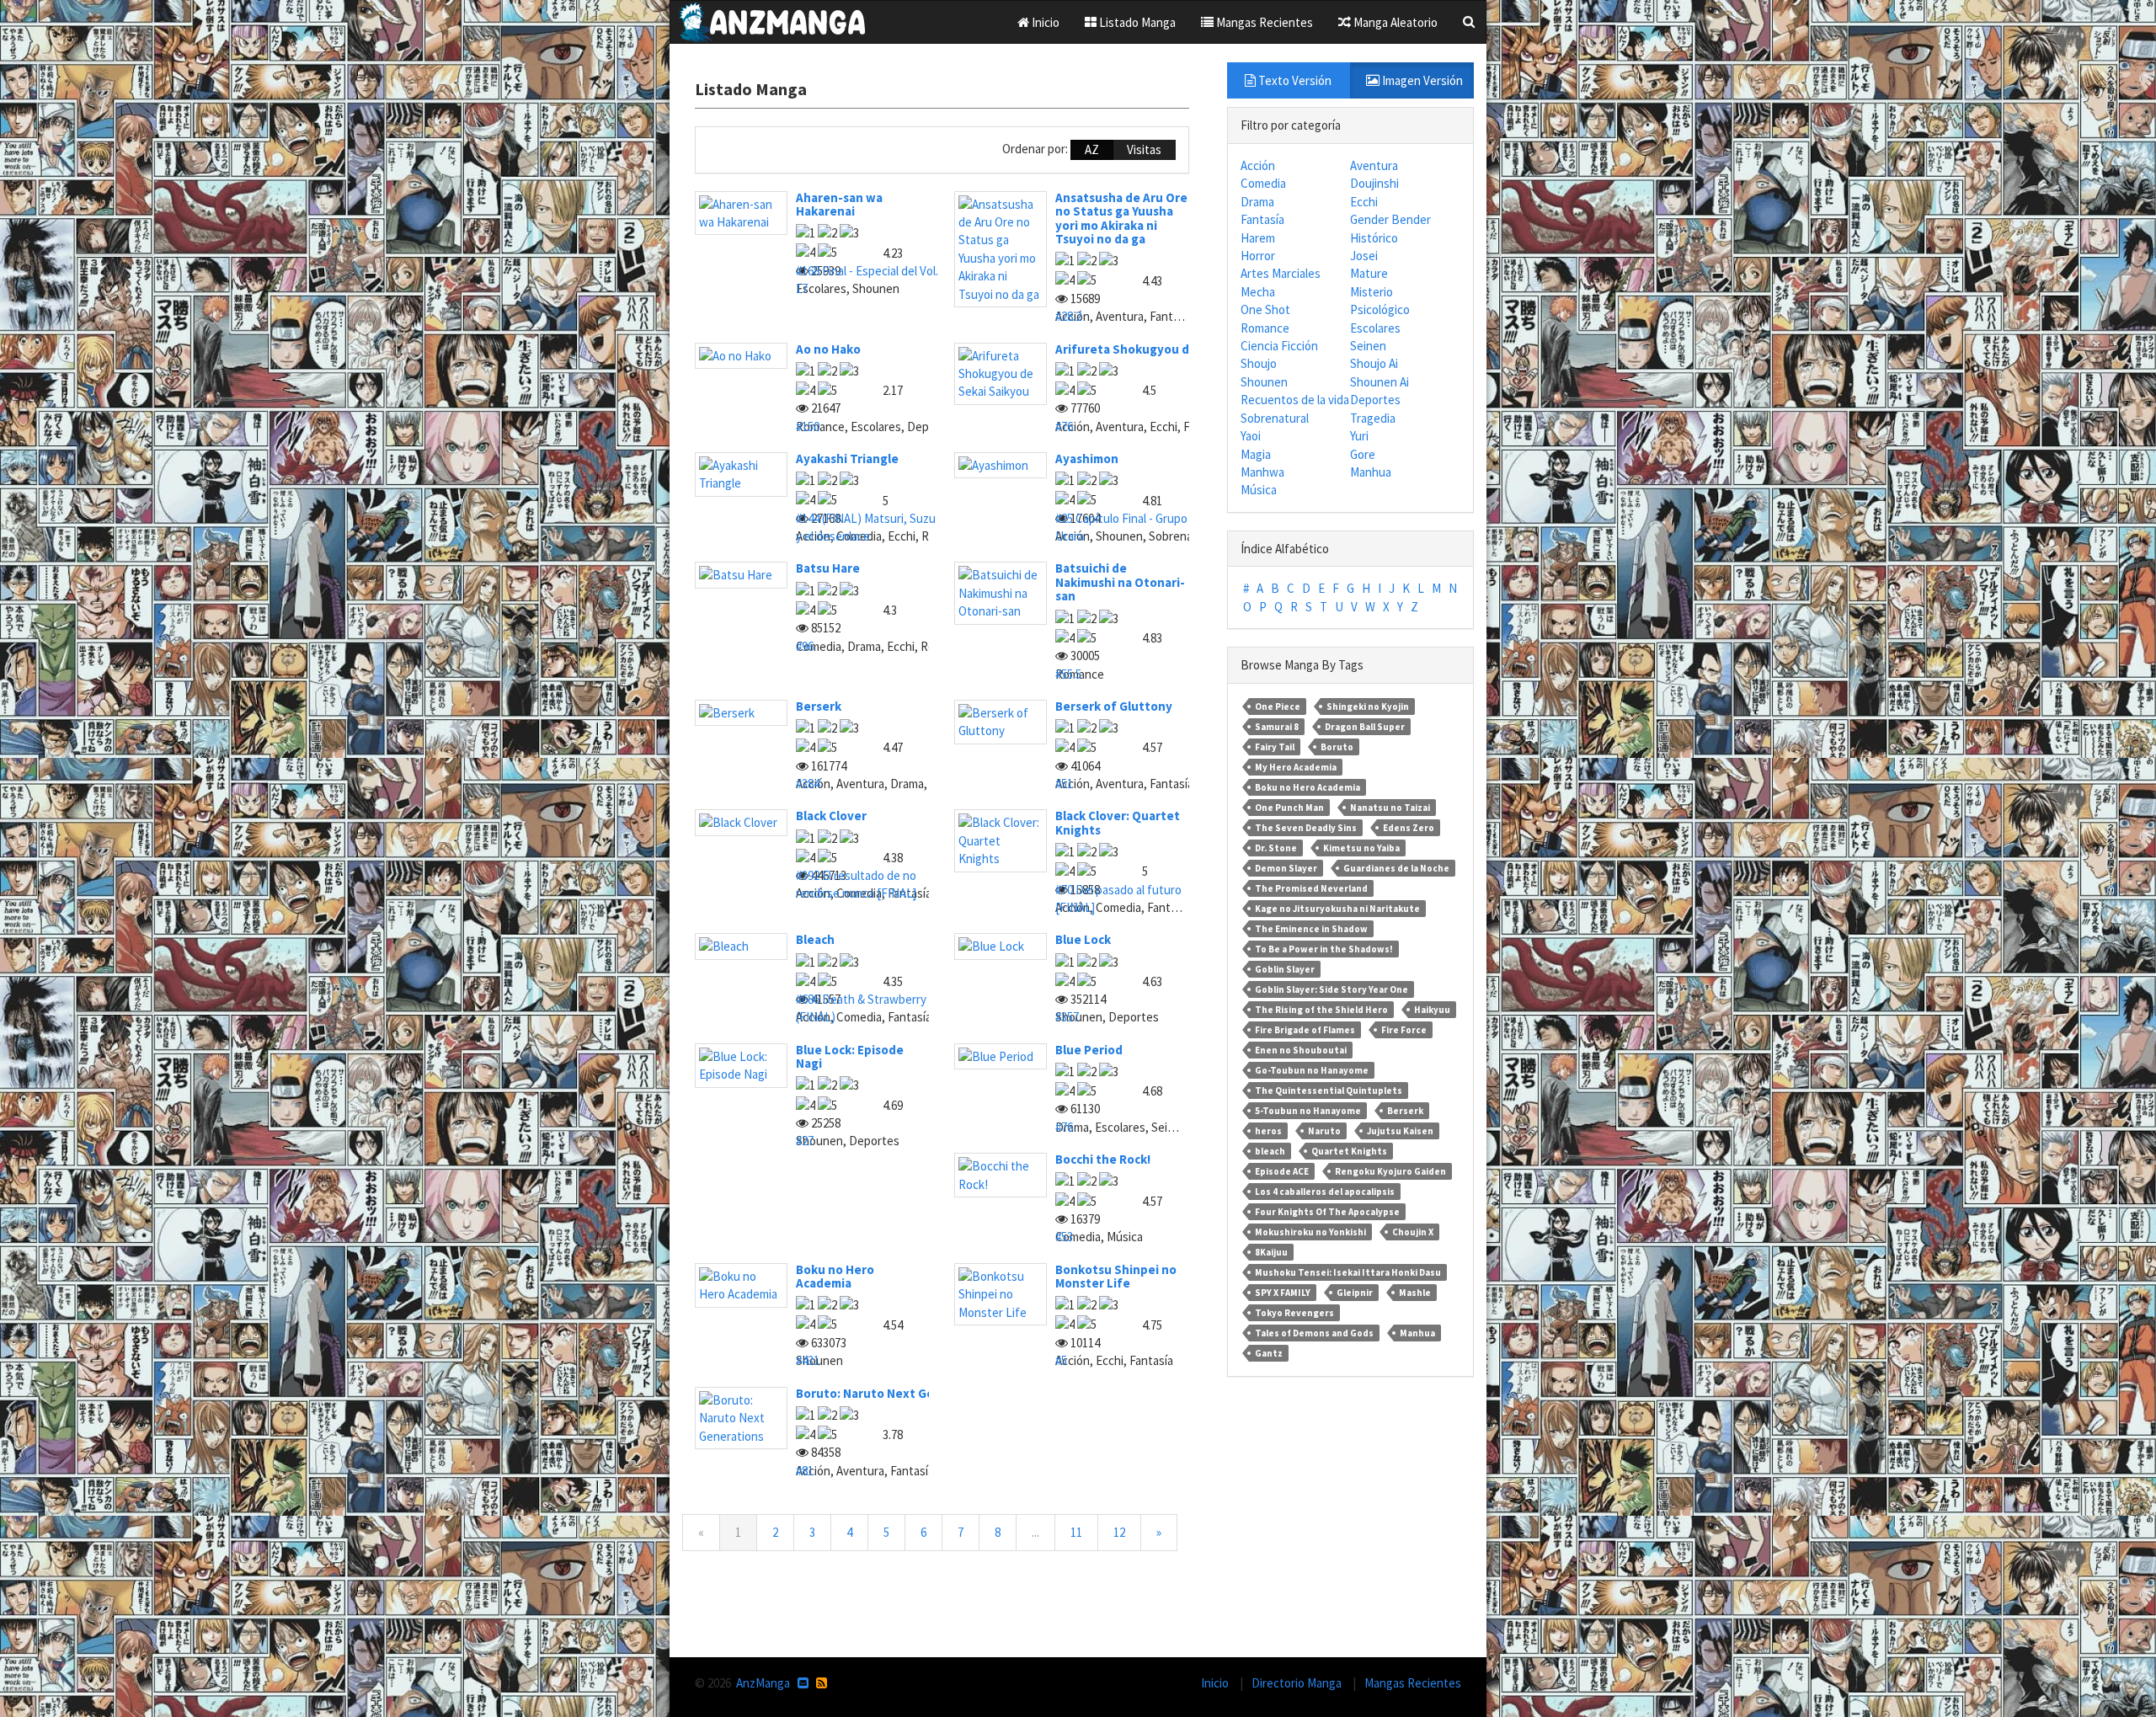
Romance (1265, 328)
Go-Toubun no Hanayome (1312, 1070)
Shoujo (1259, 363)
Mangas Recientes (1263, 22)
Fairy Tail (1275, 747)
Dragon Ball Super (1365, 727)
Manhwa (1262, 472)
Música (1259, 490)
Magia (1256, 454)
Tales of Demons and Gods (1314, 1333)
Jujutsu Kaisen (1400, 1131)
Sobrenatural (1275, 418)
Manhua (1371, 472)
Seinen (1368, 346)
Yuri (1359, 436)
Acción (1258, 165)
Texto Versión (1294, 80)
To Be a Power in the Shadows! (1324, 949)
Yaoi (1251, 436)
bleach (1270, 1151)
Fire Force (1404, 1030)
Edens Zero (1409, 828)
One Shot (1265, 309)
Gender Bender (1390, 219)
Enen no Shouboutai (1301, 1050)
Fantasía (1262, 219)
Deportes (1375, 400)
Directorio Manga (1298, 1683)
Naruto (1324, 1131)
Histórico (1374, 238)
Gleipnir (1355, 1293)
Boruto (1337, 747)
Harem (1258, 238)
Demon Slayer (1286, 868)
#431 (808, 1360)
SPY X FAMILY (1283, 1293)
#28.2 (1068, 316)
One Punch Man (1289, 808)
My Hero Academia (1296, 767)
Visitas (1144, 149)
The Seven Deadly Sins (1306, 828)
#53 (1064, 1237)
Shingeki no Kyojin (1368, 707)
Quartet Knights (1349, 1151)
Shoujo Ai (1374, 363)
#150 (808, 427)
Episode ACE (1282, 1171)
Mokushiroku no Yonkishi (1310, 1232)
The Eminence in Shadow (1311, 929)
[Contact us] (803, 1683)
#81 (805, 1471)
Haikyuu (1432, 1010)
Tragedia (1373, 418)
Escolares (1375, 328)
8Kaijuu (1271, 1252)
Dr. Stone (1276, 848)
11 (1076, 1532)
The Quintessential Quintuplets (1329, 1090)
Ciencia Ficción (1279, 346)
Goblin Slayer (1285, 969)
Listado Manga (1136, 22)
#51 (1064, 784)
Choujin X (1413, 1232)
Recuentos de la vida (1295, 400)
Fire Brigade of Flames (1305, 1030)
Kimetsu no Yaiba (1361, 848)
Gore (1363, 454)
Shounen (1264, 382)
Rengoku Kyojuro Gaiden (1390, 1171)
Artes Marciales (1281, 273)
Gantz (1269, 1353)
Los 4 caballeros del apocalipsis (1325, 1192)
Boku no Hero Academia (1307, 787)
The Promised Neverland (1311, 888)
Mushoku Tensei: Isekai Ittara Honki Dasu (1348, 1272)
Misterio (1372, 292)
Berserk (1405, 1111)
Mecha (1258, 292)
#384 (808, 784)
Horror (1258, 256)
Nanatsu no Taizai (1390, 808)
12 (1119, 1532)
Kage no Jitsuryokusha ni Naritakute (1337, 909)
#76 (1064, 427)
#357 (1067, 1017)
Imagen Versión (1421, 80)
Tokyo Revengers (1294, 1313)
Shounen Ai (1380, 382)
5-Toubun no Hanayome (1308, 1111)
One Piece (1278, 707)
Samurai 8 (1277, 727)
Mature (1369, 273)
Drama (1257, 202)
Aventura (1374, 165)
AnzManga (763, 1683)
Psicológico (1380, 309)
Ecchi (1364, 202)
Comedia (1263, 183)
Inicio (1044, 22)
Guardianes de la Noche (1396, 868)
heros (1268, 1131)
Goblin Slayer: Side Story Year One (1331, 989)
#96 (805, 646)
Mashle (1415, 1293)
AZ (1092, 149)
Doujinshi (1374, 183)
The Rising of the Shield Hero (1321, 1010)
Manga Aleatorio (1394, 22)
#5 (1061, 1360)
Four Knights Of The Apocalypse (1327, 1212)
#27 (805, 1141)
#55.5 (1068, 674)
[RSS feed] (822, 1683)
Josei (1364, 256)
